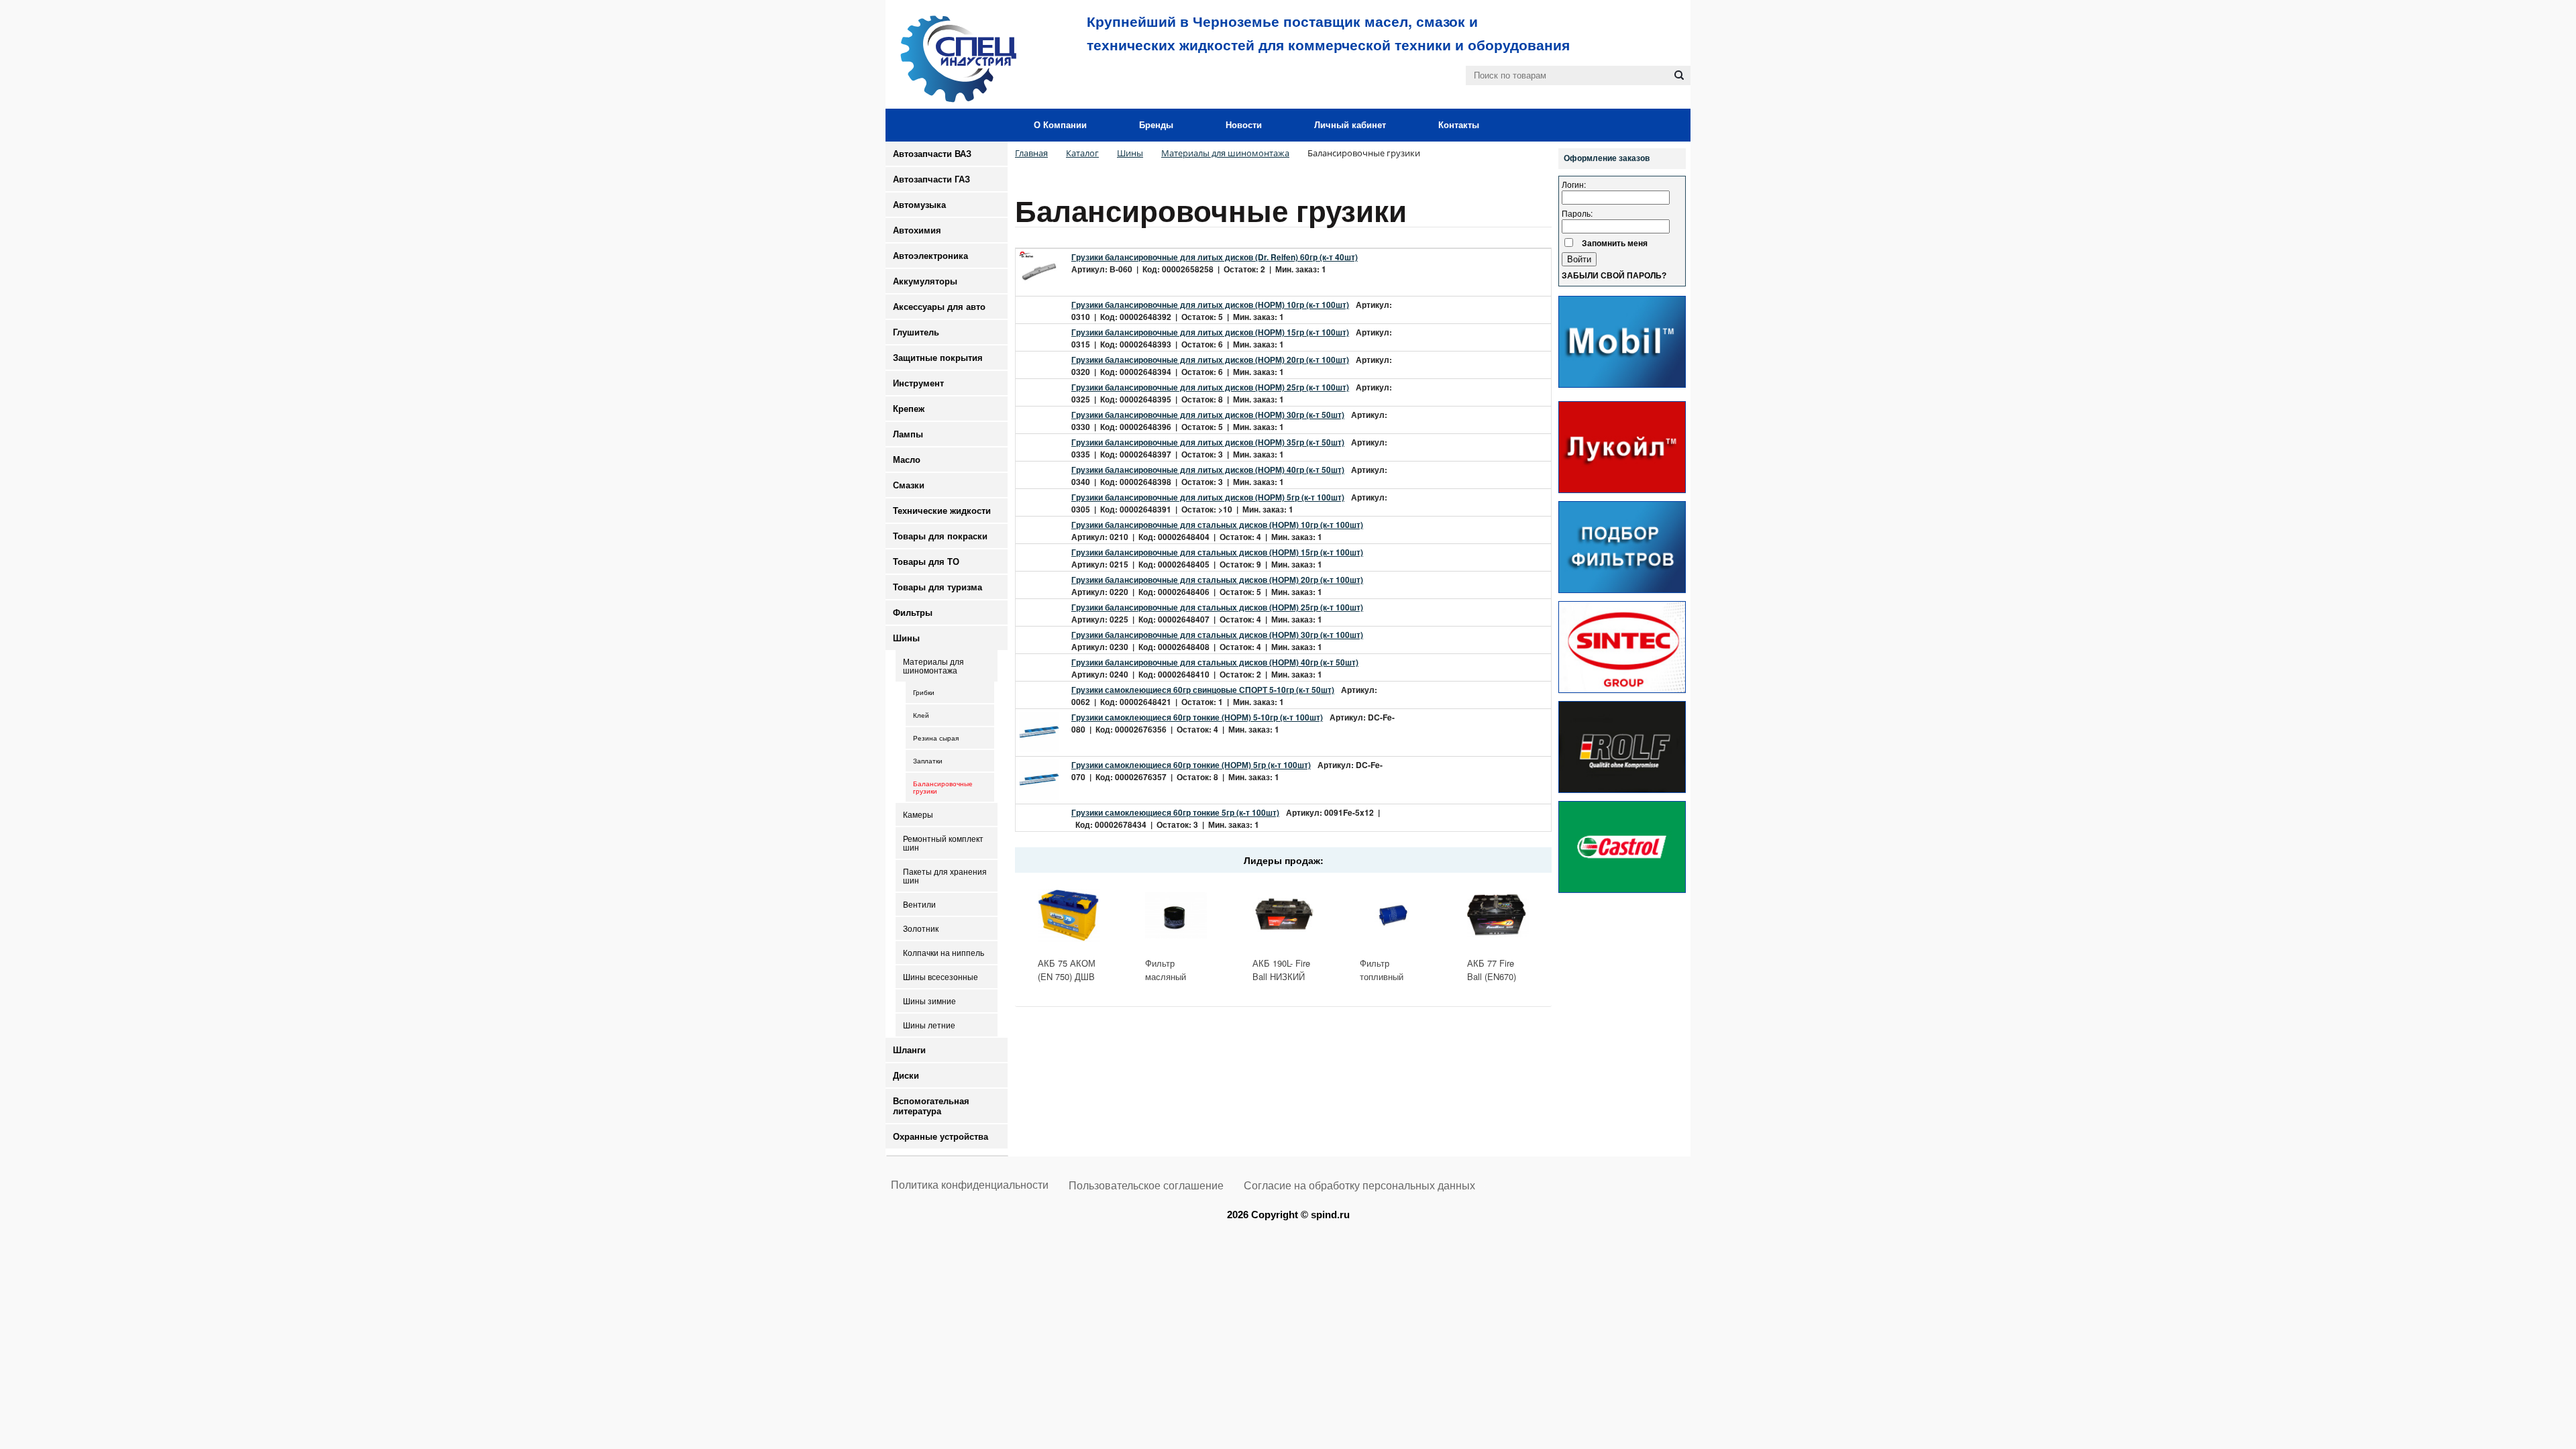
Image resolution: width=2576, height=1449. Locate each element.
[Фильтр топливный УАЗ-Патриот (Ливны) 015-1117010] (1391, 915)
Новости (1244, 125)
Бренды (1156, 125)
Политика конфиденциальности (970, 1185)
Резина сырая (936, 738)
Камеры (918, 815)
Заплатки (928, 761)
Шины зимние (929, 1001)
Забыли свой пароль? (1614, 276)
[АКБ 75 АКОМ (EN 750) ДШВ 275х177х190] (1069, 915)
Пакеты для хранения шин (945, 876)
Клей (921, 715)
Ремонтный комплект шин (943, 843)
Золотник (921, 929)
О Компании (1060, 125)
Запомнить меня (1615, 243)
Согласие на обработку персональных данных (1359, 1186)
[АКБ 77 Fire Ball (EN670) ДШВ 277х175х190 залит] (1498, 915)
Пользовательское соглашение (1146, 1186)
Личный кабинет (1350, 125)
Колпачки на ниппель (944, 953)
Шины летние (929, 1025)
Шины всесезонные (941, 977)
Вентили (919, 905)
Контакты (1459, 125)
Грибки (924, 693)
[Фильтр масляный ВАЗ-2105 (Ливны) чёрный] (1176, 915)
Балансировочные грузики (943, 788)
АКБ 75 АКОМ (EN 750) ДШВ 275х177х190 (1067, 976)
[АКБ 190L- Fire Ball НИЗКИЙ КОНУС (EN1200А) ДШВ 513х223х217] (1283, 915)
